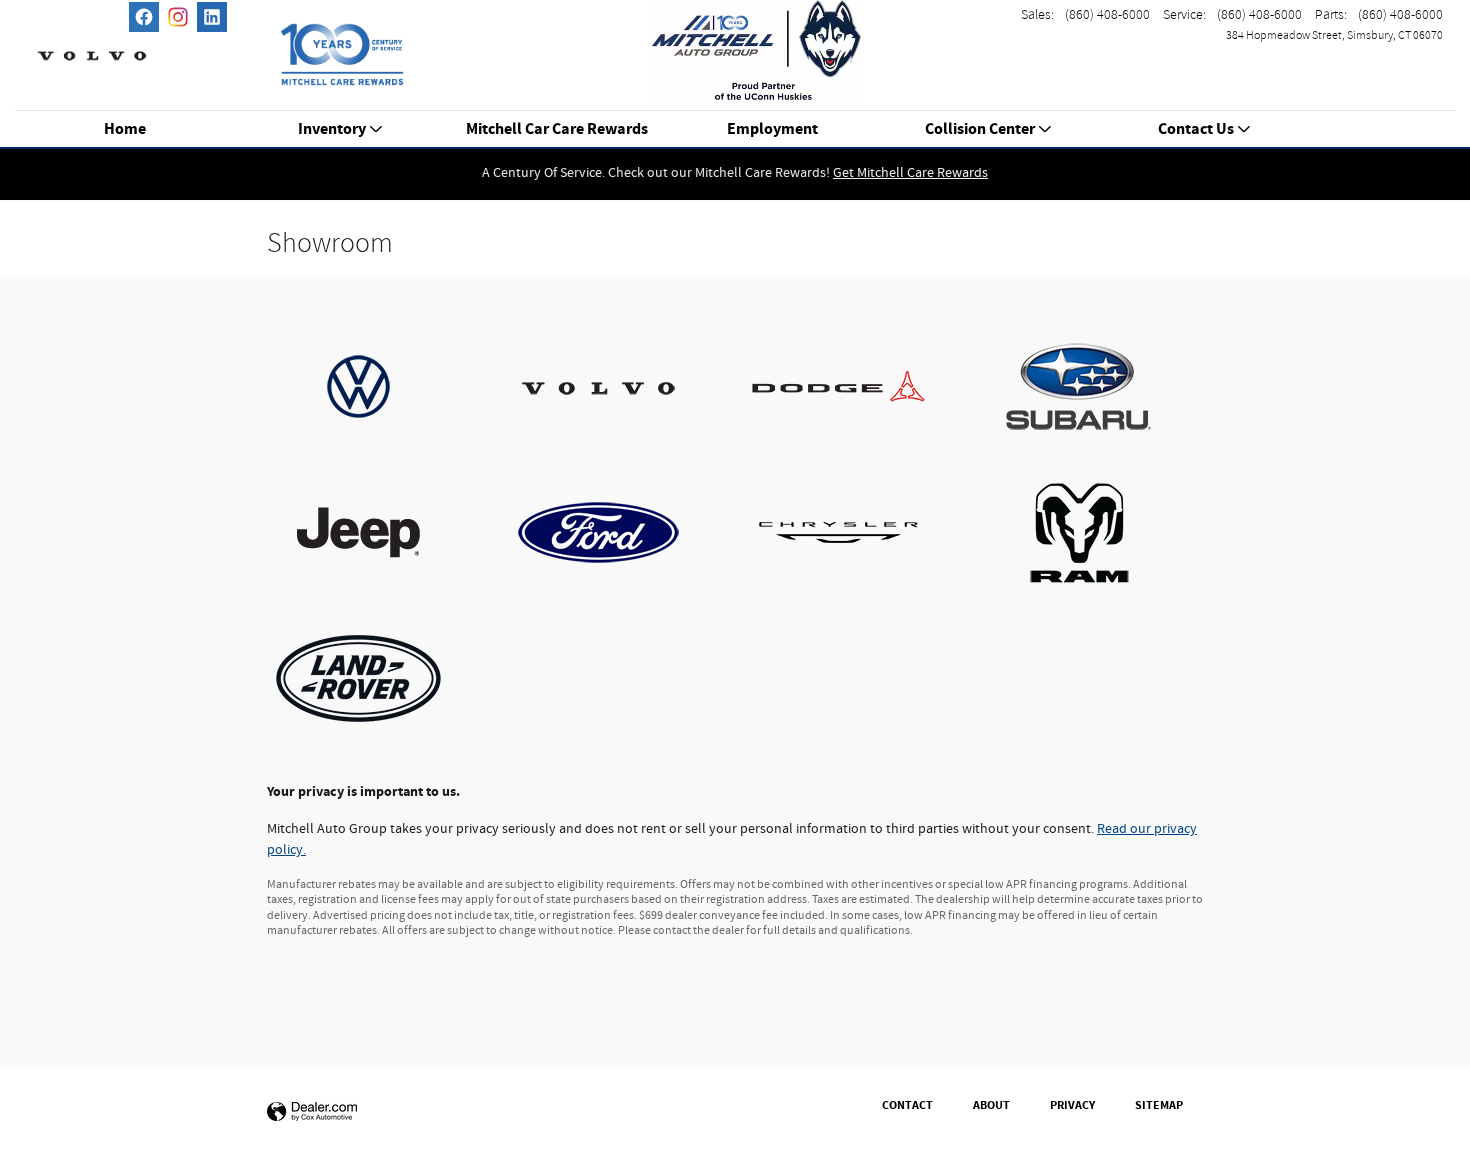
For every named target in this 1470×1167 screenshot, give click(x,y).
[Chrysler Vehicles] (855, 532)
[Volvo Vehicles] (615, 386)
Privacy (1072, 1105)
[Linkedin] (212, 17)
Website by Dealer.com (312, 1112)
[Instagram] (178, 17)
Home (125, 130)
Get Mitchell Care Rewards (910, 173)
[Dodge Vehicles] (855, 386)
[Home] (92, 45)
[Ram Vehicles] (1095, 532)
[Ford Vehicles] (615, 532)
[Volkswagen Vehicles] (375, 386)
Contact (907, 1105)
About (991, 1105)
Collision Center (980, 130)
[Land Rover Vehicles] (375, 678)
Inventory (332, 130)
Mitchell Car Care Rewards (557, 130)
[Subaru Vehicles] (1095, 386)
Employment (772, 130)
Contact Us (1196, 130)
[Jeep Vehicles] (375, 532)
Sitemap (1159, 1105)
